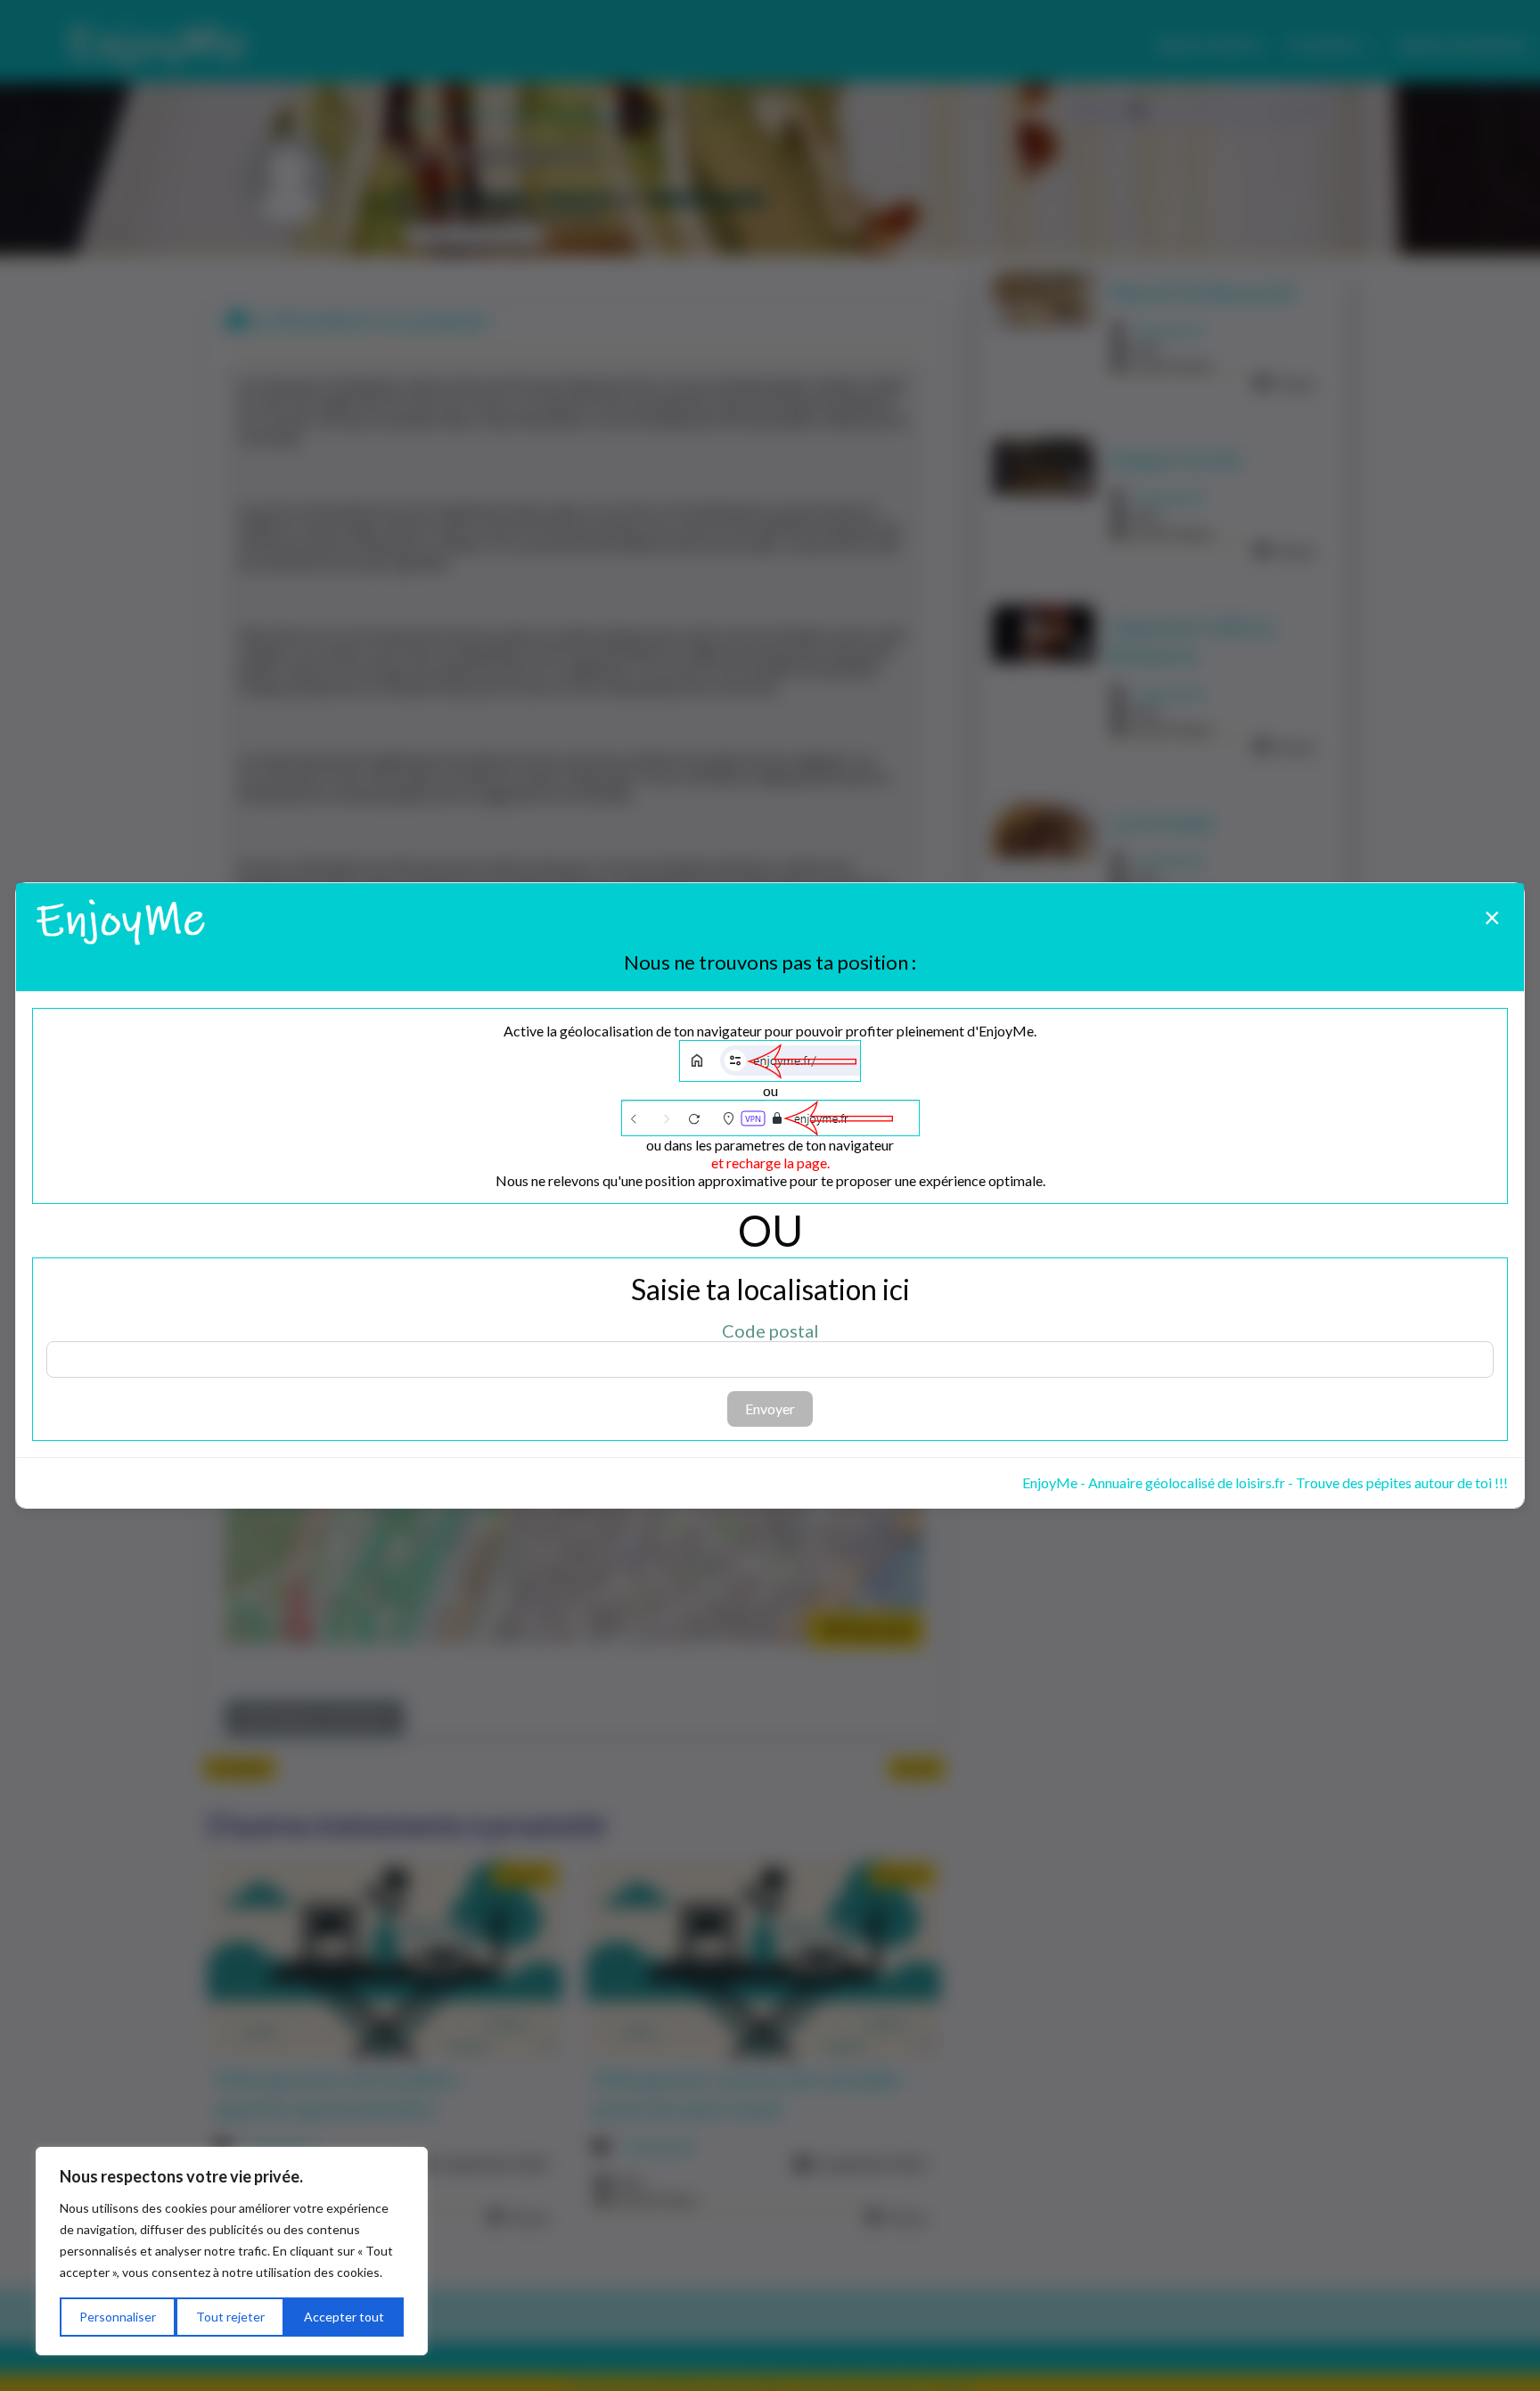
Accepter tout (344, 2317)
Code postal (770, 1331)
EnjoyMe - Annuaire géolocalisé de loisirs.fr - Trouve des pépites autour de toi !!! (1265, 1482)
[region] (232, 2251)
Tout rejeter (230, 2317)
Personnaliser (118, 2317)
